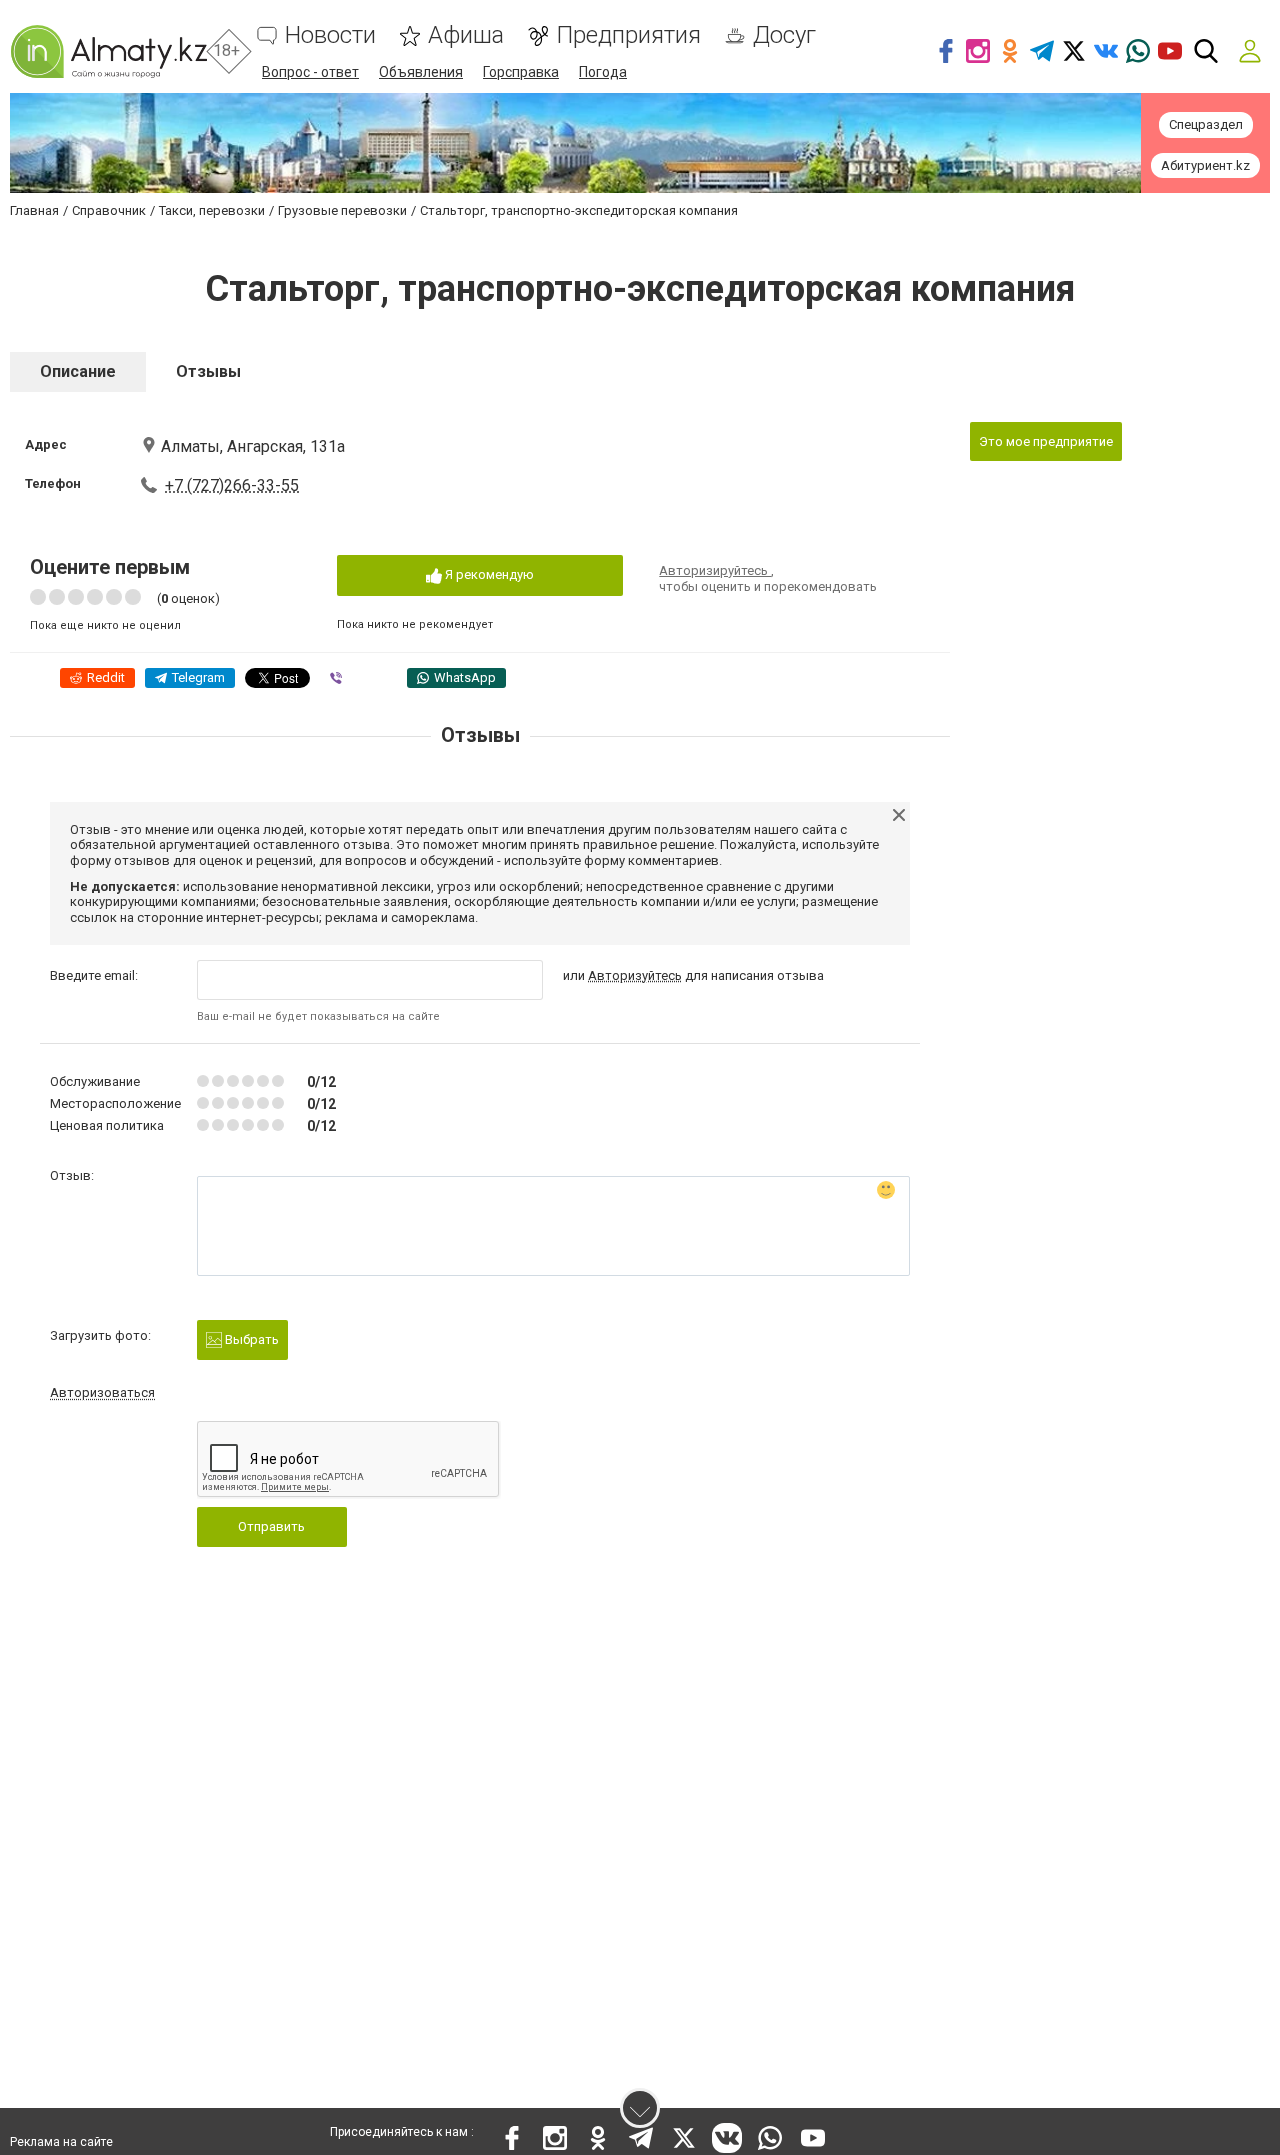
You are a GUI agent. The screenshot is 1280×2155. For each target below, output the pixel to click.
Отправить (271, 1526)
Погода (603, 72)
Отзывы (208, 371)
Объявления (421, 72)
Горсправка (521, 72)
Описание (78, 371)
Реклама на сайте (61, 2142)
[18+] (108, 51)
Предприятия (628, 35)
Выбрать (250, 1339)
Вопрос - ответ (310, 72)
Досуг (784, 35)
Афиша (466, 35)
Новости (330, 35)
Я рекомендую (488, 574)
